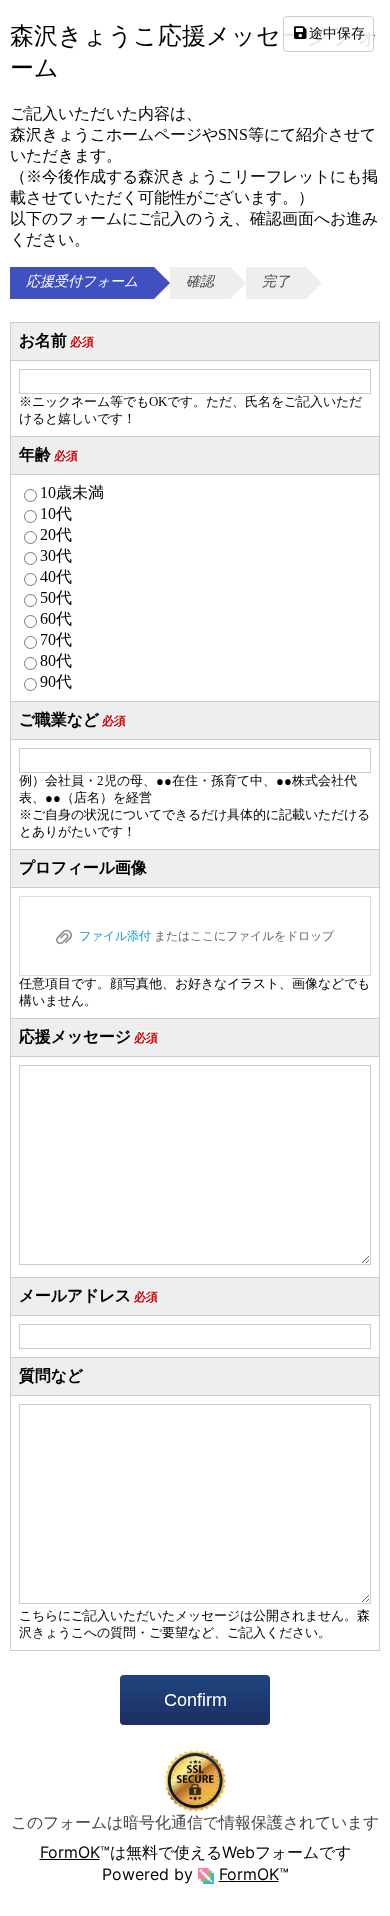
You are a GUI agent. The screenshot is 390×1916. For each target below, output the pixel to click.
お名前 (56, 340)
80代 (56, 660)
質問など (51, 1375)
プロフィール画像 (83, 867)
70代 (56, 639)
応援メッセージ (88, 1036)
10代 (56, 513)
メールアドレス (88, 1295)
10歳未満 (72, 492)
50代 (56, 597)
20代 (56, 534)
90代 (56, 681)
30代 (56, 555)
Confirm (195, 1700)
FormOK (70, 1852)
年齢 (48, 454)
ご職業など (72, 719)
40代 (56, 576)
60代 (56, 618)
